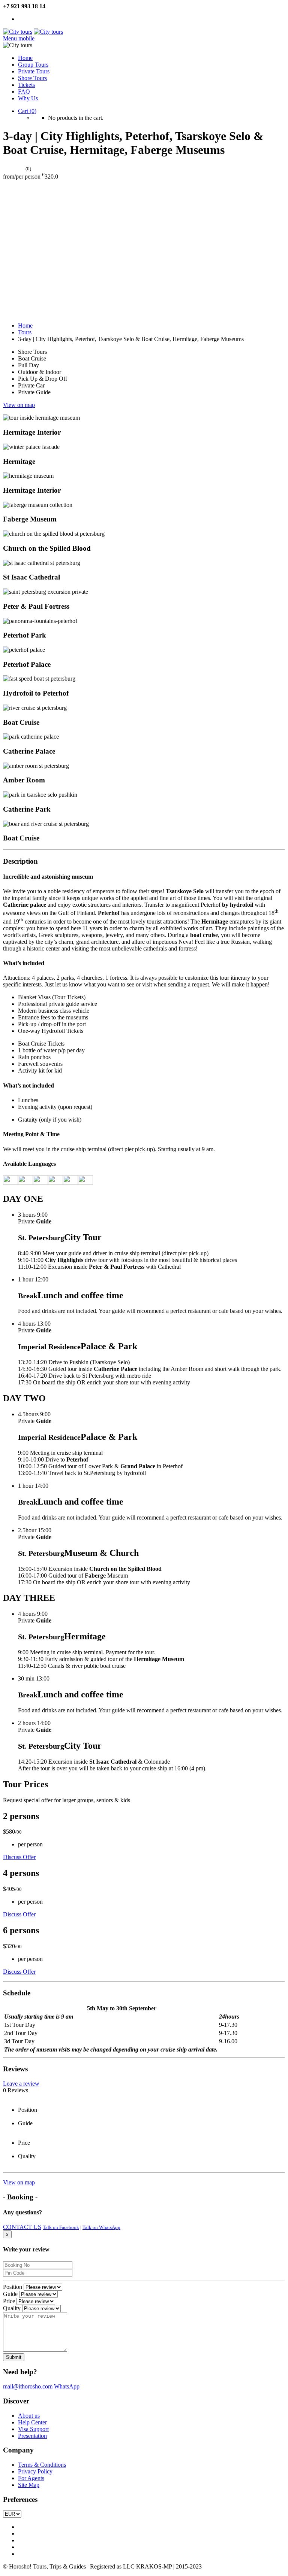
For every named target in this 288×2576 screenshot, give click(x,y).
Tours (25, 332)
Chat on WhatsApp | (42, 19)
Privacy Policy (35, 2471)
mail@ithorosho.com (28, 2386)
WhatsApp (67, 2386)
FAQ (24, 92)
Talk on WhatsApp (101, 2227)
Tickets (26, 85)
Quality (12, 2308)
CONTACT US (22, 2227)
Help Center (32, 2422)
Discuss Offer (19, 1857)
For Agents (31, 2478)
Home (25, 58)
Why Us (28, 98)
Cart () (27, 111)
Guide (10, 2294)
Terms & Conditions (42, 2465)
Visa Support (33, 2429)
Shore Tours (32, 78)
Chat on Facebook (90, 19)
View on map (19, 405)
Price (9, 2301)
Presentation (32, 2436)
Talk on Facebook (61, 2227)
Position (13, 2287)
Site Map (29, 2485)
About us (29, 2416)
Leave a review (21, 2084)
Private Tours (34, 71)
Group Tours (33, 65)
